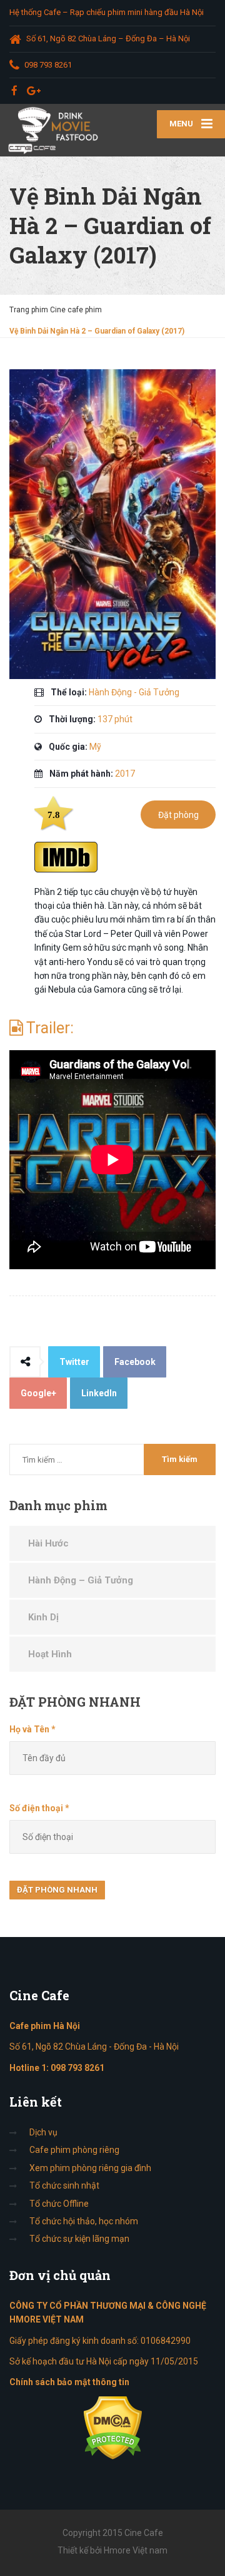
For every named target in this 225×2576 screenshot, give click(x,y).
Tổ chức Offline (59, 2204)
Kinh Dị (43, 1617)
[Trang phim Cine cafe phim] (56, 130)
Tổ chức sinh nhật (64, 2185)
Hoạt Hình (50, 1654)
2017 (125, 774)
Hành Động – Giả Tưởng (81, 1580)
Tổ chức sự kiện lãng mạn (79, 2239)
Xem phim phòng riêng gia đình (90, 2168)
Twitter (74, 1362)
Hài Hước (48, 1543)
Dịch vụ (43, 2132)
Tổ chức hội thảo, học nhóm (84, 2221)
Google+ (38, 1393)
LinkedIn (99, 1393)
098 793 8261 (77, 2068)
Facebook (135, 1362)
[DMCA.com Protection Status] (113, 2427)
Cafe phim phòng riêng (74, 2150)
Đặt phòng (178, 815)
